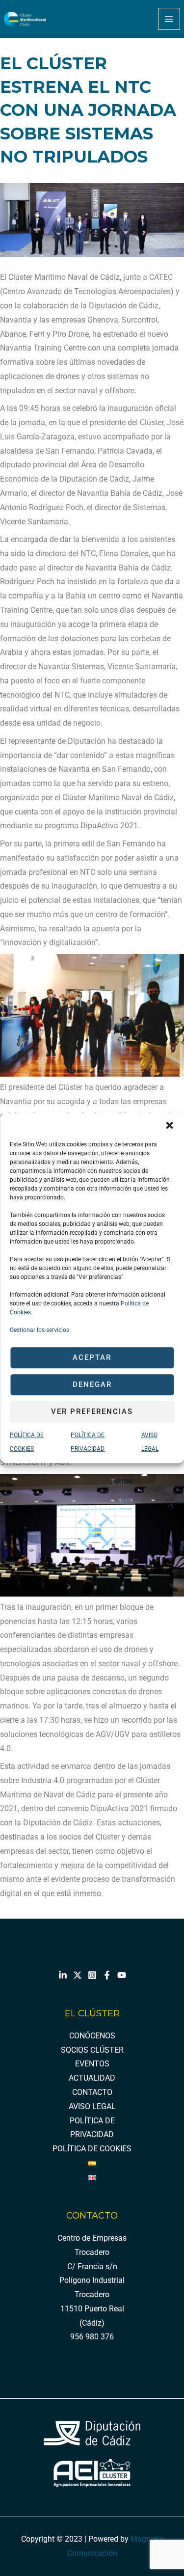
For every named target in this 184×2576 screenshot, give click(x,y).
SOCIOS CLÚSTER (92, 2050)
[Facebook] (107, 1975)
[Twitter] (78, 1975)
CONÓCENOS (92, 2036)
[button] (169, 1125)
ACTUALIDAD (92, 2078)
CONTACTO (92, 2092)
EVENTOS (92, 2064)
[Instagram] (92, 1975)
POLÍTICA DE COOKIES (92, 2149)
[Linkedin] (63, 1975)
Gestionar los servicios (39, 1330)
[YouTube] (122, 1975)
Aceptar (92, 1357)
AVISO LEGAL (92, 2107)
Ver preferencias (92, 1411)
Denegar (92, 1384)
